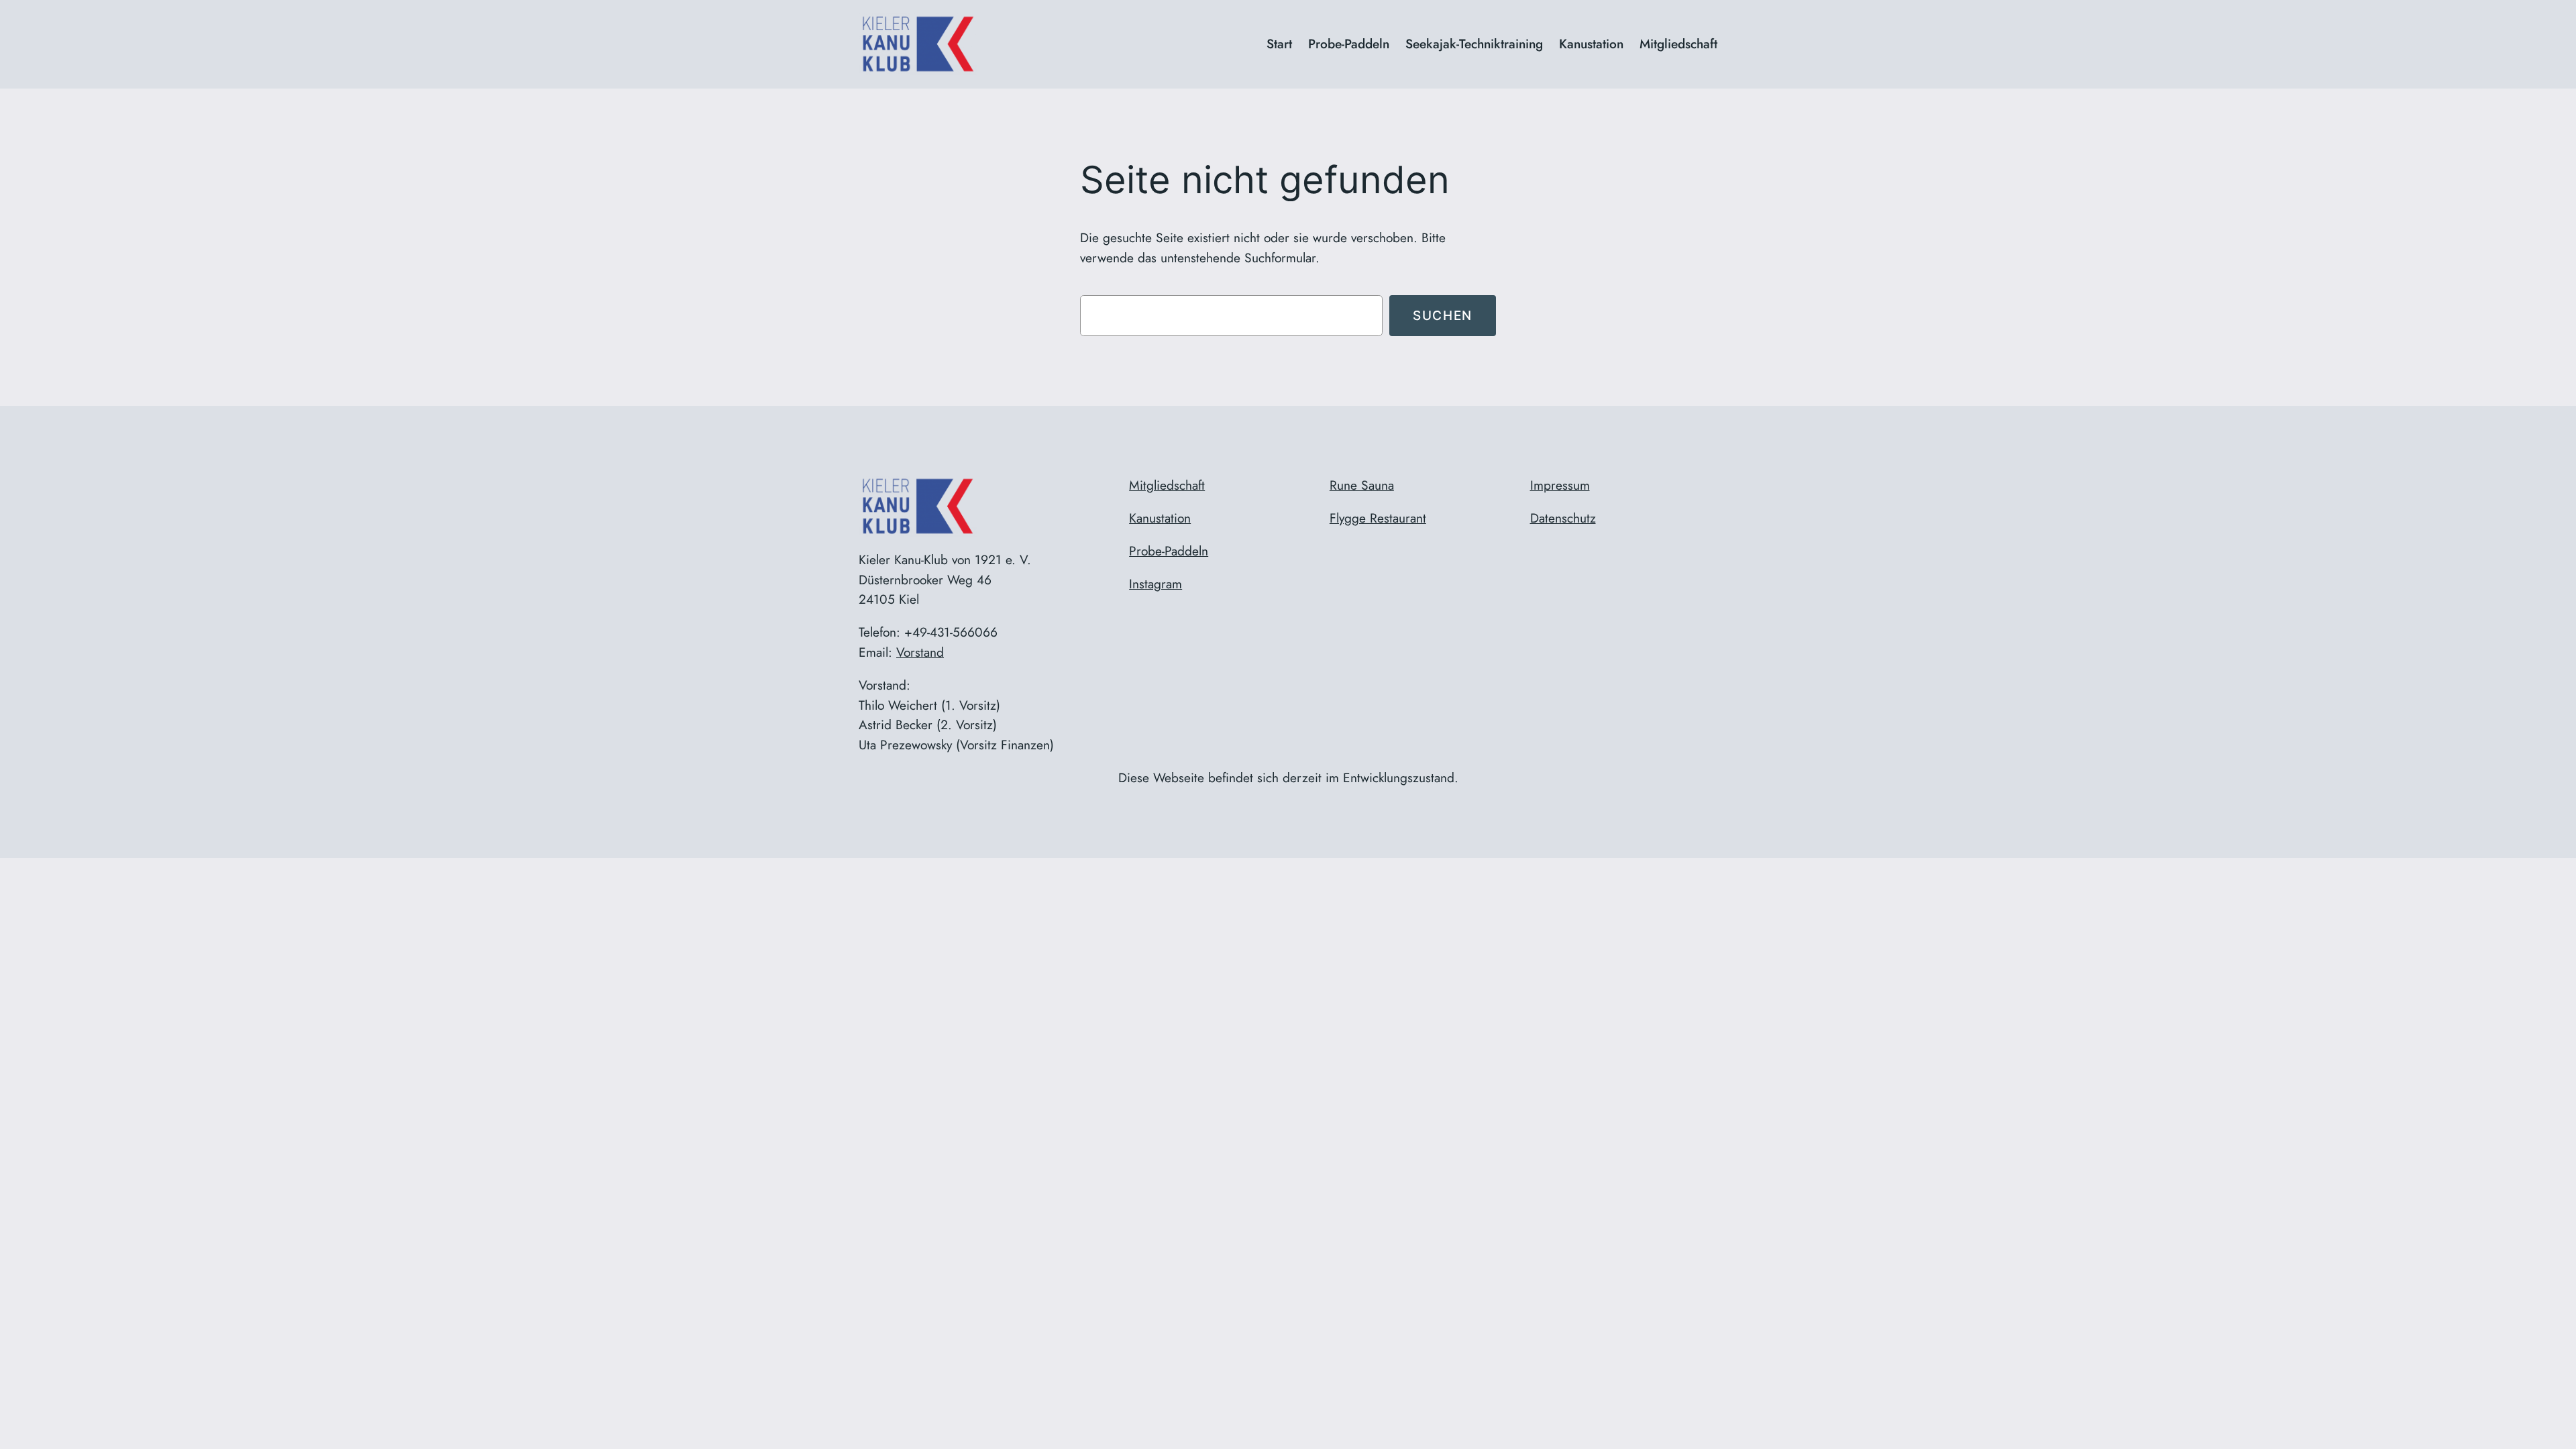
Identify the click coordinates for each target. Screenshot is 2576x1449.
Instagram (1156, 584)
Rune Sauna (1362, 485)
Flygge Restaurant (1378, 518)
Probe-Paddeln (1169, 551)
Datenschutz (1563, 518)
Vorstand (920, 652)
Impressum (1560, 485)
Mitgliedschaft (1167, 485)
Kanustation (1160, 518)
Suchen (1443, 315)
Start (1279, 44)
